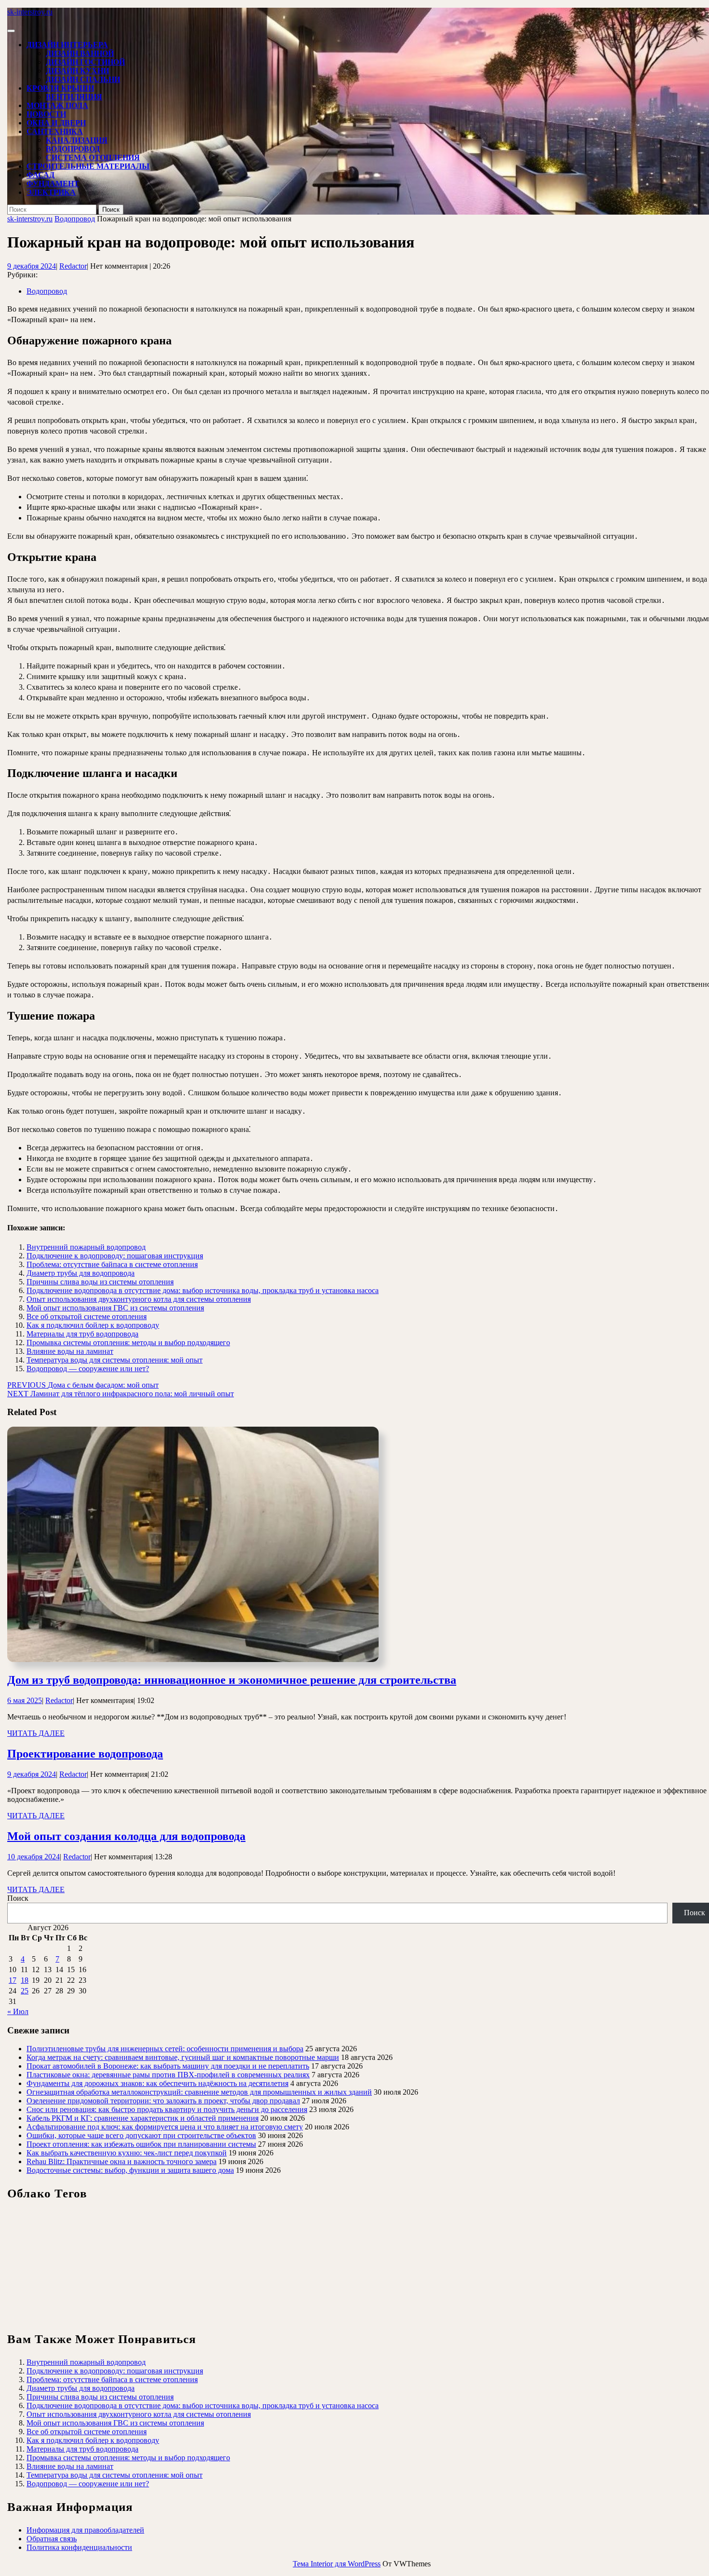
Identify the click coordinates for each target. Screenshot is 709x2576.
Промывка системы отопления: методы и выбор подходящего (128, 1343)
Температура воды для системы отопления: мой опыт (115, 1360)
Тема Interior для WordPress (337, 2564)
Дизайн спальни (83, 79)
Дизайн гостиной (85, 62)
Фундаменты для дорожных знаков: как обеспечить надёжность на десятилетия (157, 2083)
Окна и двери (56, 123)
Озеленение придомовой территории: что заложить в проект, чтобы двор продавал (163, 2101)
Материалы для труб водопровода (82, 1334)
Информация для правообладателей (85, 2530)
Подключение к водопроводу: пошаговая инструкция (115, 1256)
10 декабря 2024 (34, 1857)
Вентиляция (74, 97)
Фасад (41, 175)
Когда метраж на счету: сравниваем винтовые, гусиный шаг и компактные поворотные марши (183, 2057)
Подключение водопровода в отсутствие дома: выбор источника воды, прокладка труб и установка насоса (203, 1290)
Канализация (77, 140)
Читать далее (36, 1733)
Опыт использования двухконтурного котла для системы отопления (139, 1299)
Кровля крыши (60, 88)
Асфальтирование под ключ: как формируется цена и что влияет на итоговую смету (165, 2127)
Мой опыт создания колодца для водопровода (126, 1836)
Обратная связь (52, 2539)
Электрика (51, 192)
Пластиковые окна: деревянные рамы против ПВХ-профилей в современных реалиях (168, 2075)
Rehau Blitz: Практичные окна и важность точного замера (122, 2161)
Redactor (73, 266)
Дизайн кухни (77, 71)
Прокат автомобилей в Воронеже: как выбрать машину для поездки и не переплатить (168, 2066)
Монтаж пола (57, 105)
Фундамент (53, 184)
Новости (46, 114)
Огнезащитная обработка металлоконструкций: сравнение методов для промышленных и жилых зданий (199, 2092)
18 (25, 1980)
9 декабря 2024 (32, 266)
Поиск (18, 1898)
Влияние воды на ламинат (70, 1351)
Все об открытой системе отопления (87, 1316)
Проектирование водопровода (85, 1754)
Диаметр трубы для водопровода (81, 1273)
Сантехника (55, 131)
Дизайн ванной (80, 53)
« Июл (18, 2011)
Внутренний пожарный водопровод (86, 1247)
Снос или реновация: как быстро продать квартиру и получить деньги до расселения (167, 2109)
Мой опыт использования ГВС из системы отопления (115, 1308)
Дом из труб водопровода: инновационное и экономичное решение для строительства (232, 1680)
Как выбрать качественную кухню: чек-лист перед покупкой (127, 2153)
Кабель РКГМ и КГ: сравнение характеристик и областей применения (143, 2118)
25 (25, 1991)
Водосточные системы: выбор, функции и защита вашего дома (130, 2170)
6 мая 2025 (25, 1700)
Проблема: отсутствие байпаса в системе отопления (112, 1264)
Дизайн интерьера (67, 45)
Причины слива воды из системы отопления (100, 1282)
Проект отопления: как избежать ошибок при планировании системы (141, 2144)
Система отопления (93, 157)
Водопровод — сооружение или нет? (88, 1369)
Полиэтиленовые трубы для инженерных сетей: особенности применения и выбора (165, 2049)
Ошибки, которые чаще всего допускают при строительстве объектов (141, 2135)
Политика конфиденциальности (79, 2547)
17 (13, 1980)
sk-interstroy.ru (30, 12)
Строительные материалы (88, 166)
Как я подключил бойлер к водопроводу (93, 1325)
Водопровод (73, 149)
